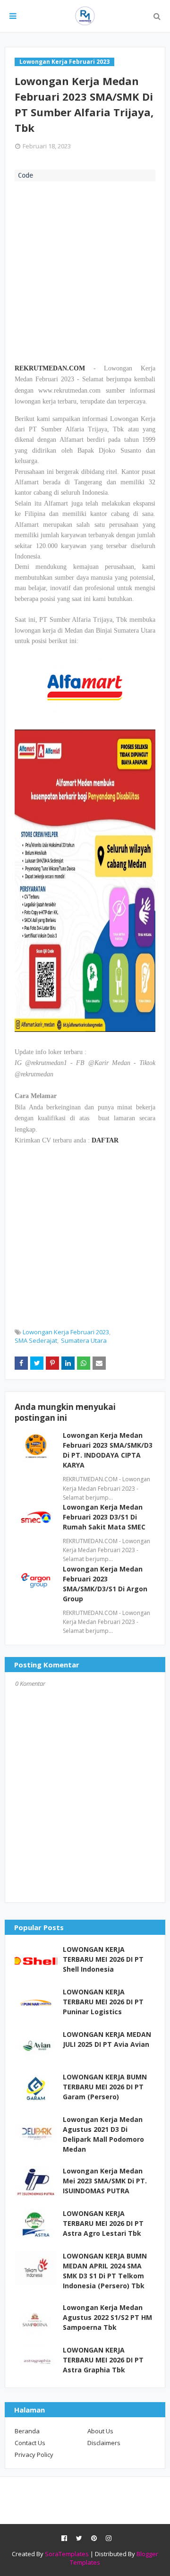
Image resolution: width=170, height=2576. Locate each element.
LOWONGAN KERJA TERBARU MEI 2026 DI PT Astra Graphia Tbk (103, 2360)
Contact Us (30, 2443)
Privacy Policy (34, 2455)
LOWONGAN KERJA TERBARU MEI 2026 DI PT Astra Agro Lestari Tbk (103, 2223)
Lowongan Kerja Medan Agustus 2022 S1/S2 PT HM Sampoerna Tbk (107, 2317)
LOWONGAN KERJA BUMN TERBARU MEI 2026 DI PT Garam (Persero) (105, 2087)
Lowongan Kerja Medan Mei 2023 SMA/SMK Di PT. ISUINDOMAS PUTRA (105, 2181)
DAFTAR (105, 1140)
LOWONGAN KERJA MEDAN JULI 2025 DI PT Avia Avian (107, 2039)
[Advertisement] (85, 271)
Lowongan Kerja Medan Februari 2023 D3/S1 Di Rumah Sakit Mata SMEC (104, 1517)
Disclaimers (104, 2443)
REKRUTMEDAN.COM (50, 368)
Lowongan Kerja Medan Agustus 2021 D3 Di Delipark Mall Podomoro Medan (103, 2134)
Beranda (27, 2431)
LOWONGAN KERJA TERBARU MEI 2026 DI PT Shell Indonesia (103, 1959)
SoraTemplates (67, 2554)
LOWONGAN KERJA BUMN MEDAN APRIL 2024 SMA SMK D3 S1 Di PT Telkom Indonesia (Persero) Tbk (105, 2271)
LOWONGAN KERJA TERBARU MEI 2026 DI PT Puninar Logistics (103, 2002)
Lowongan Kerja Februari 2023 (66, 1332)
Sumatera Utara (84, 1340)
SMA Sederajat (36, 1340)
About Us (100, 2431)
